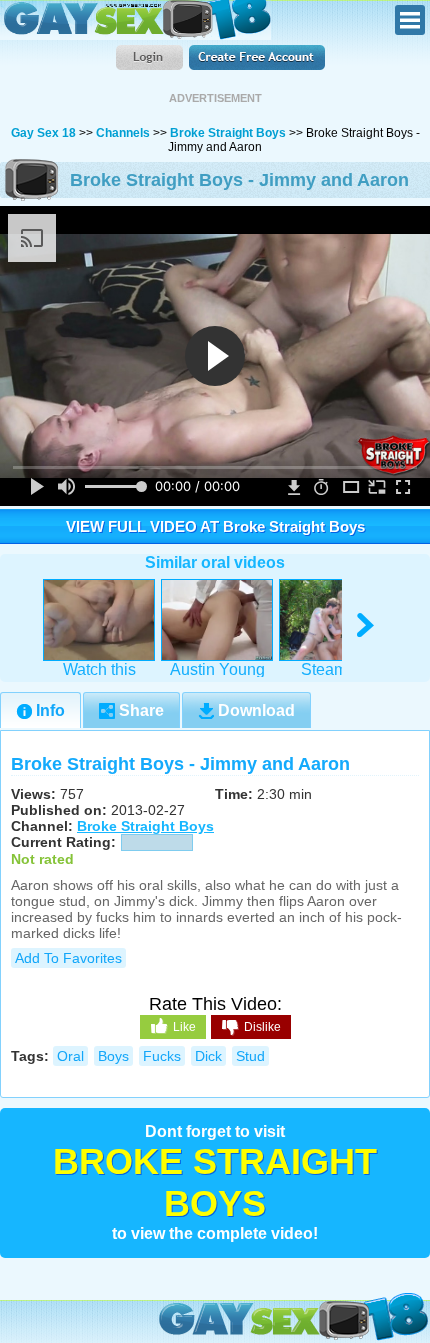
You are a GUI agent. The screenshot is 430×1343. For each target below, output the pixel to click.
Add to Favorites (68, 958)
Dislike (262, 1027)
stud (250, 1056)
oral (70, 1056)
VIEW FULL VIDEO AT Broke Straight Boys (215, 526)
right (366, 625)
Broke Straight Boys (228, 133)
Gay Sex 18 (135, 20)
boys (113, 1056)
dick (208, 1056)
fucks (162, 1056)
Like (184, 1027)
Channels (123, 133)
